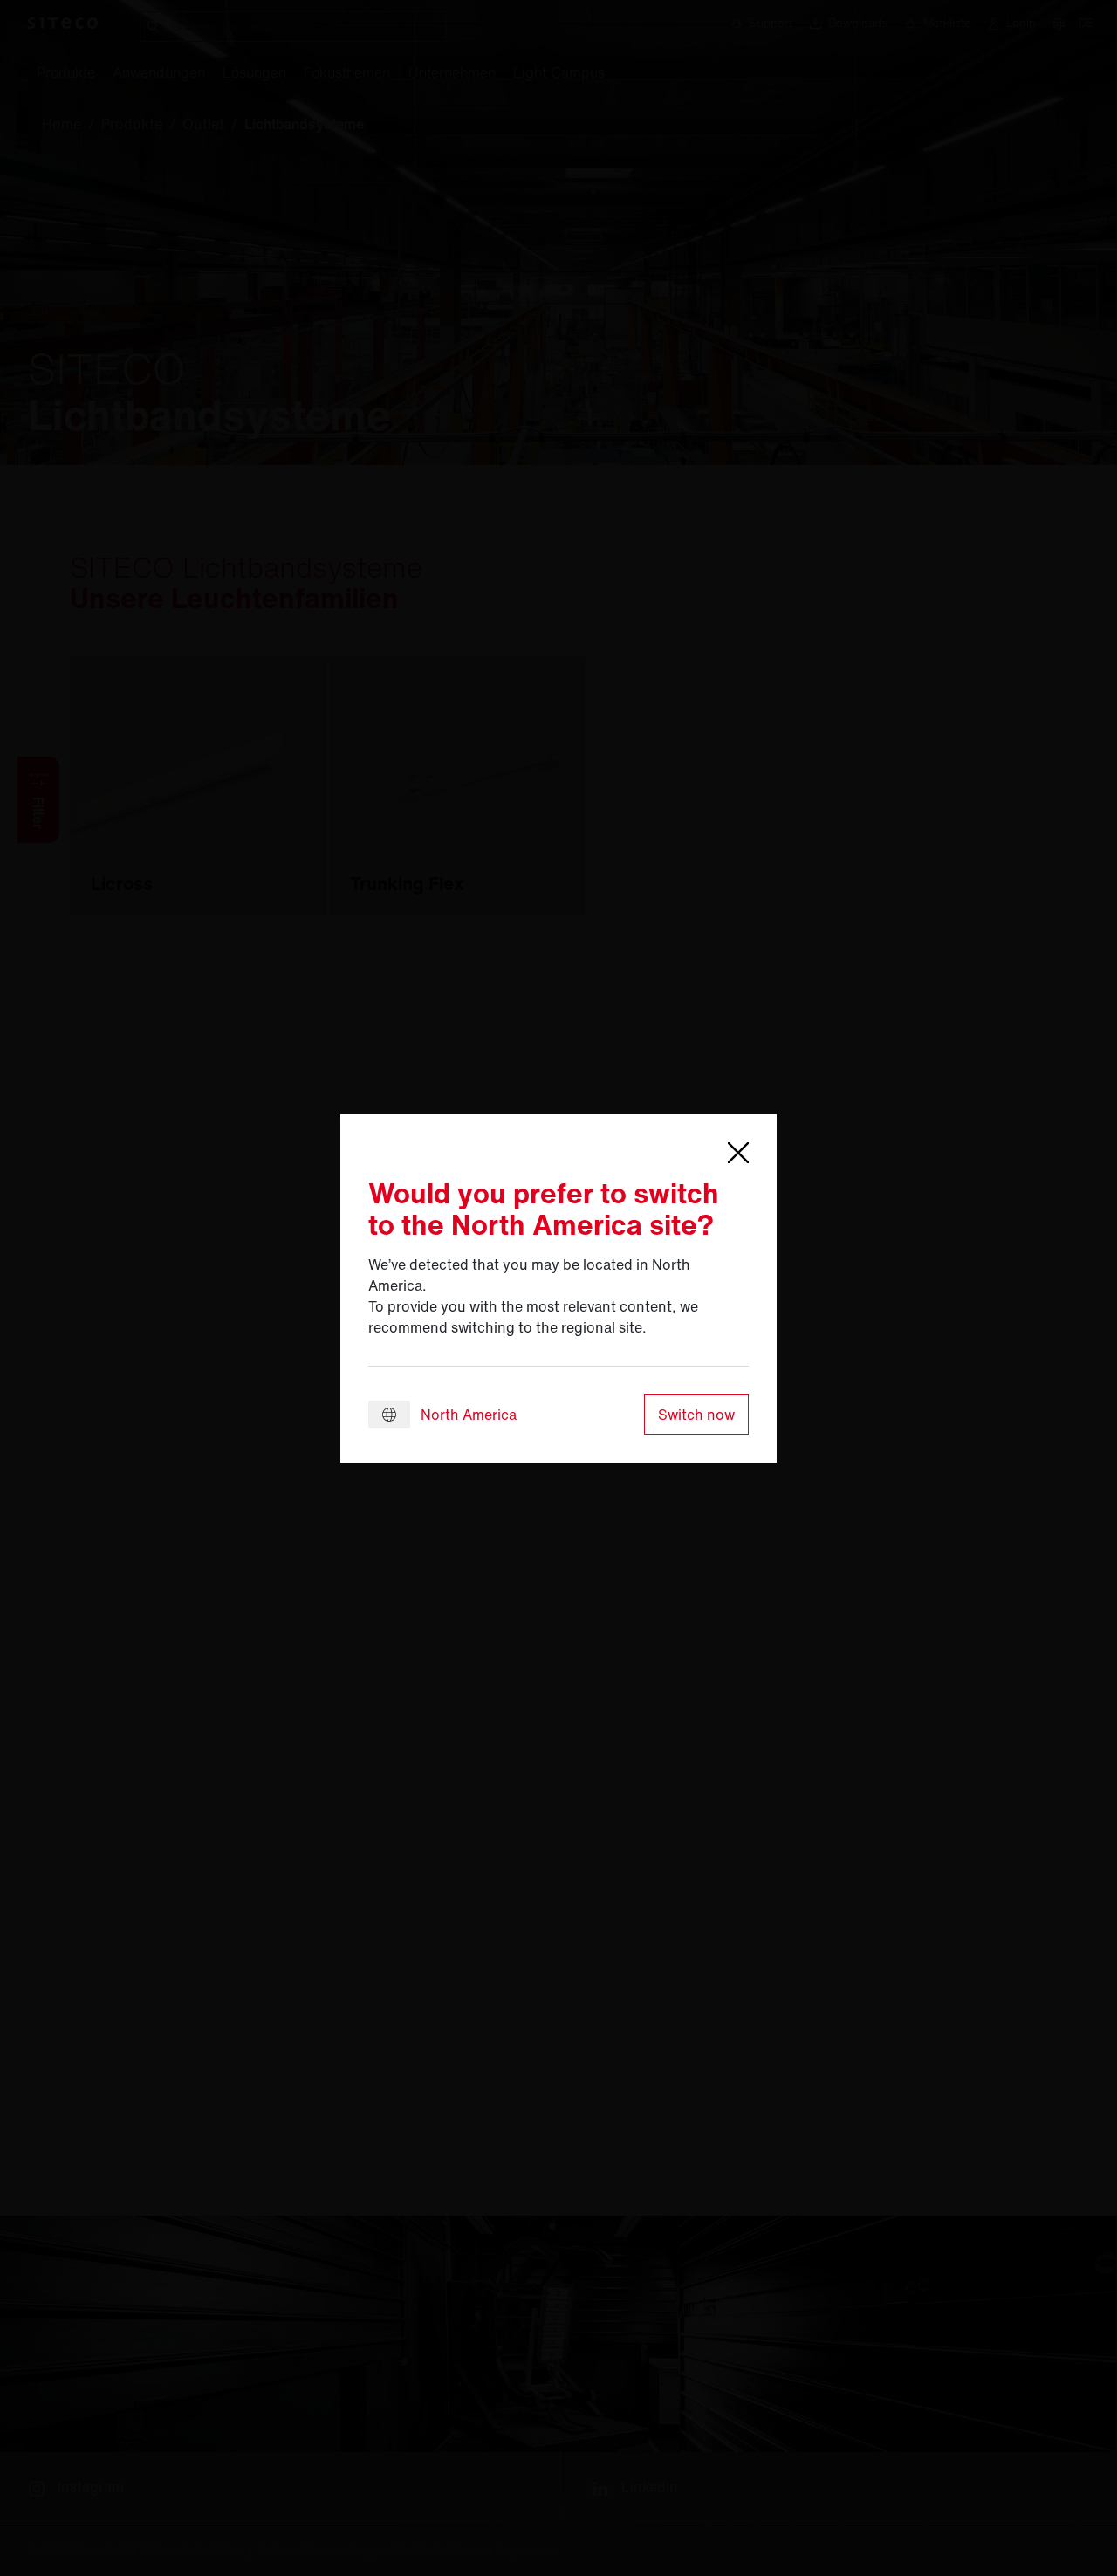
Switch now (696, 1415)
